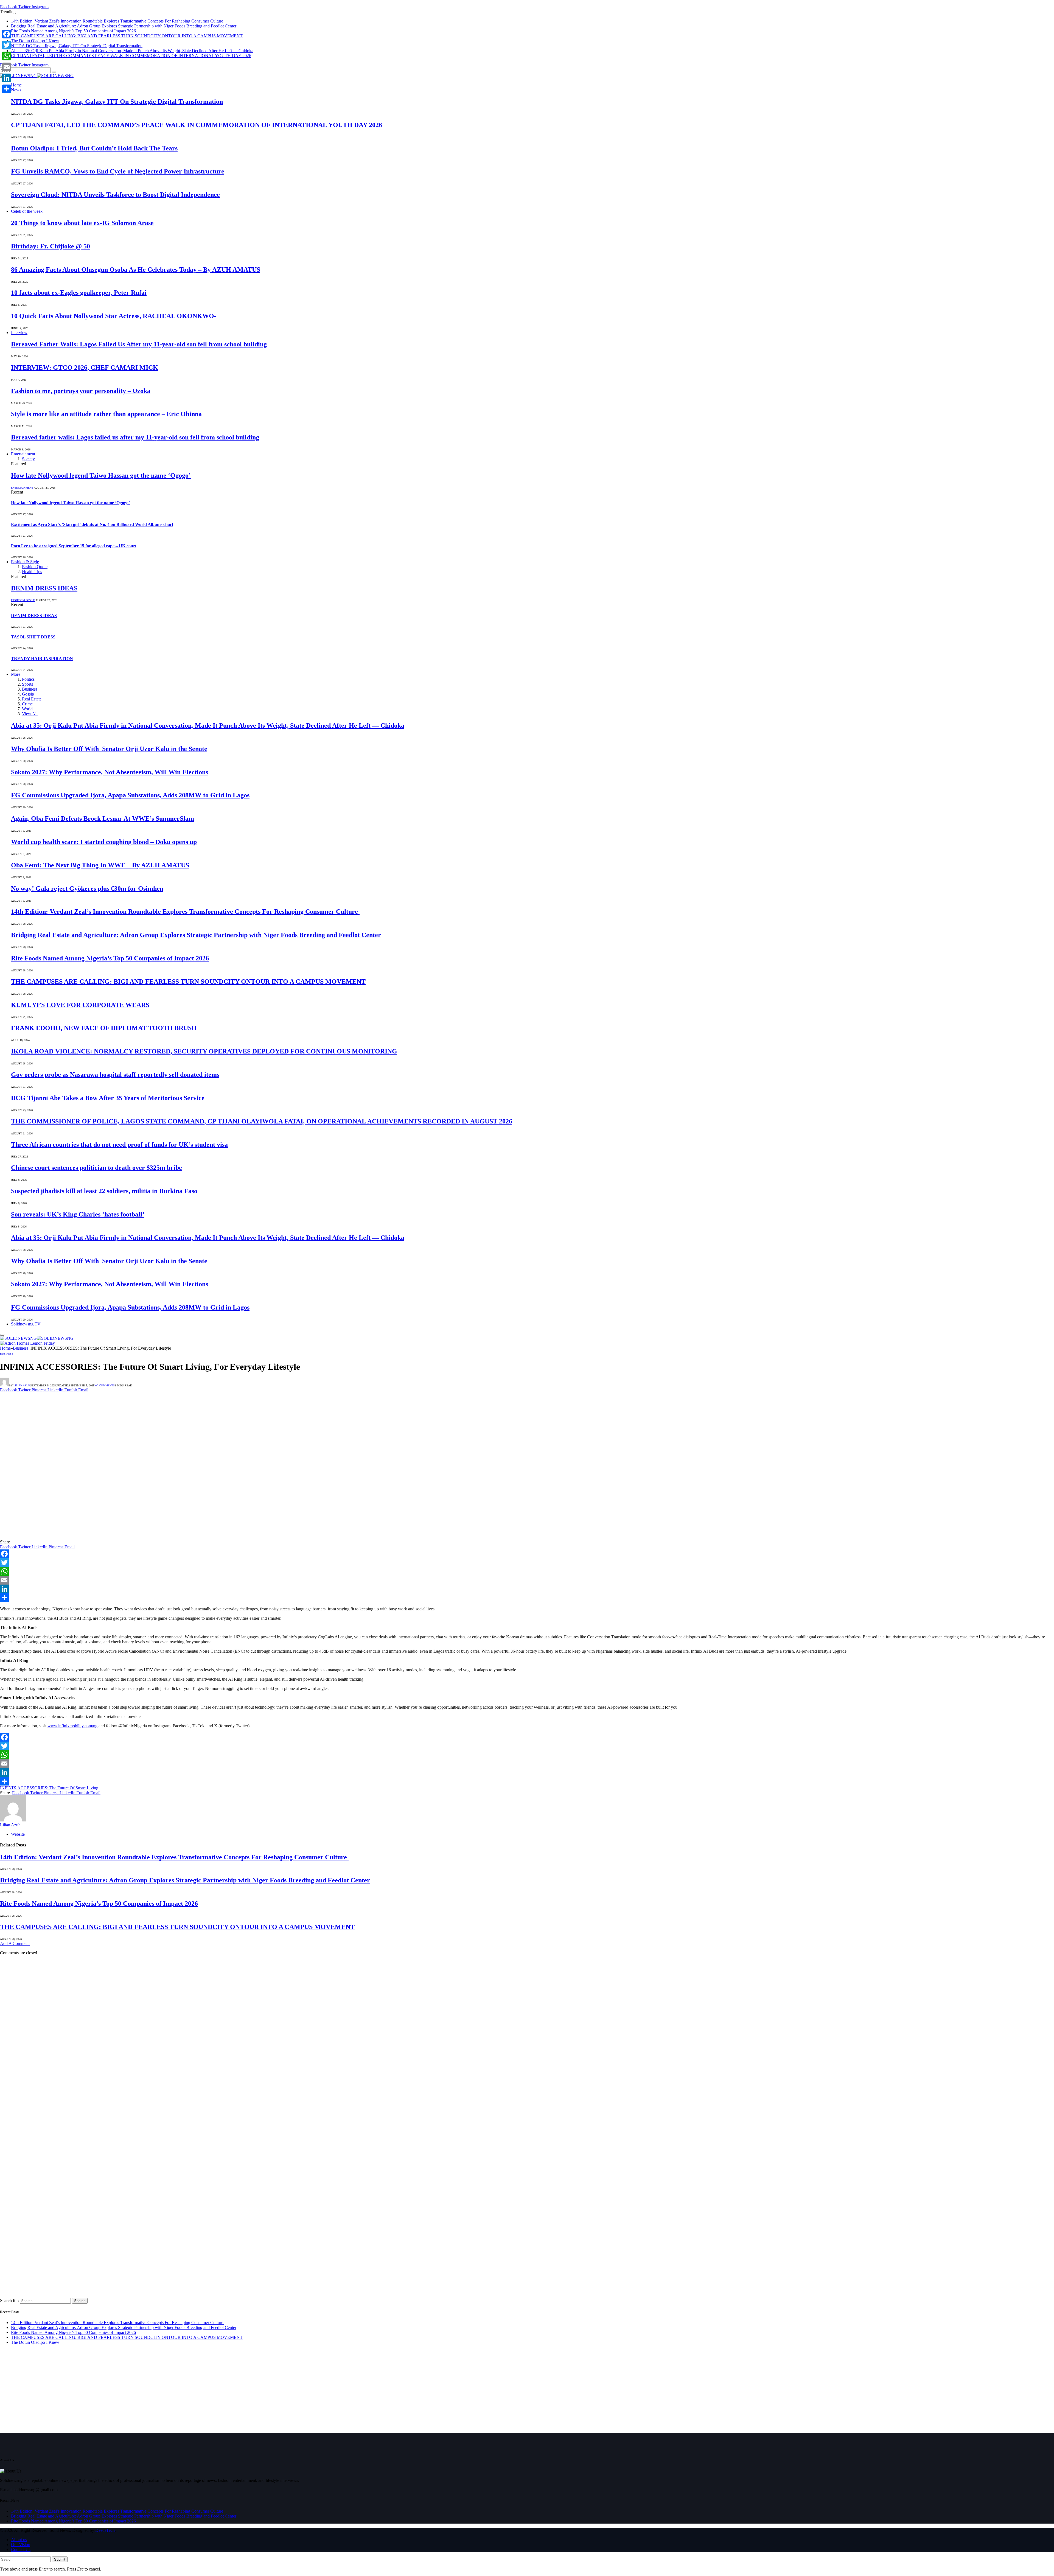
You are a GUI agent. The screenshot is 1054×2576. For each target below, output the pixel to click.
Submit (60, 2559)
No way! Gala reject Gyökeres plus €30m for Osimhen (87, 888)
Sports (27, 684)
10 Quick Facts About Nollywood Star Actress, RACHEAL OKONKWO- (114, 316)
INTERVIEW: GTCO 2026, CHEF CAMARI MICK (85, 368)
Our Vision (21, 2545)
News (16, 90)
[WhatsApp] (527, 1571)
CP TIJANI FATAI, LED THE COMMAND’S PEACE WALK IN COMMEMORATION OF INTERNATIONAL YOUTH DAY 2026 (131, 56)
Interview (19, 333)
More (16, 674)
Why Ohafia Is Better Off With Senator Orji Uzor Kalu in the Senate (109, 749)
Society (28, 459)
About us (19, 2540)
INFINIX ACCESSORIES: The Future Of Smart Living (49, 1788)
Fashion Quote (35, 567)
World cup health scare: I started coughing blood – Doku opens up (104, 842)
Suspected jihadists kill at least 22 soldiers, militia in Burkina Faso (104, 1191)
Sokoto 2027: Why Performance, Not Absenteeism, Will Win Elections (110, 772)
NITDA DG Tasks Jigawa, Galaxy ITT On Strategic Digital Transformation (77, 46)
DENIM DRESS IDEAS (44, 588)
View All (30, 714)
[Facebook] (527, 1554)
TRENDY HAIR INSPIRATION (42, 659)
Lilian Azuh (22, 1385)
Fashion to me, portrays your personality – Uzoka (81, 391)
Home (16, 85)
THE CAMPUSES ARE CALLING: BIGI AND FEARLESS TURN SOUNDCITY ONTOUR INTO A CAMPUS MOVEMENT (127, 36)
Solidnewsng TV (26, 1324)
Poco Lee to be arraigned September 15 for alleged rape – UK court (74, 546)
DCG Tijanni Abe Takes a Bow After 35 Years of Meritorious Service (108, 1098)
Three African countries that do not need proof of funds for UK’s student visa (119, 1145)
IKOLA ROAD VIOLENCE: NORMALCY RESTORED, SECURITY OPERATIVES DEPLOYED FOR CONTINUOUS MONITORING (204, 1051)
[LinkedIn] (527, 1589)
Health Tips (32, 572)
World (27, 709)
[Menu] (2, 1335)
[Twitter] (527, 1563)
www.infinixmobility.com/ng (72, 1726)
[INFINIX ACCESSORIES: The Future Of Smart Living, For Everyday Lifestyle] (112, 1537)
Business (30, 689)
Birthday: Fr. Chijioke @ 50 (51, 246)
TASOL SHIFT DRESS (33, 637)
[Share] (527, 1598)
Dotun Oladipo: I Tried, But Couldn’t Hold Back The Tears (94, 148)
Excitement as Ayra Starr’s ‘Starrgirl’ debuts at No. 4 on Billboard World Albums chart (92, 524)
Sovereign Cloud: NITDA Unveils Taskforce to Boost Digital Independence (115, 195)
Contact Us (21, 2550)
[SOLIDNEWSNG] (37, 76)
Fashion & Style (25, 562)
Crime (27, 704)
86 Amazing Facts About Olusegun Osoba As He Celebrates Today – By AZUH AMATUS (136, 270)
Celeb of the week (27, 211)
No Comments (105, 1385)
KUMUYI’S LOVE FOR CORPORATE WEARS (80, 1005)
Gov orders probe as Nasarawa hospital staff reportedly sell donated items (115, 1075)
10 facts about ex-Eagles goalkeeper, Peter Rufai (79, 293)
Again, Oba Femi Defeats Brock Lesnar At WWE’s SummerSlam (103, 819)
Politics (28, 679)
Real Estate (32, 699)
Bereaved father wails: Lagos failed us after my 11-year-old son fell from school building (135, 437)
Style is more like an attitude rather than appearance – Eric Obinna (106, 414)
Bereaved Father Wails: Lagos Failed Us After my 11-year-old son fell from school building (139, 344)
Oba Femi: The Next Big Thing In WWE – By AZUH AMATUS (100, 865)
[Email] (527, 1580)
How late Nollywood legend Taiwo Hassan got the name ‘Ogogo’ (101, 475)
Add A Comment (15, 1943)
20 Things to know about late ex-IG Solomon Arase (82, 223)
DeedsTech (105, 2530)
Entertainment (23, 454)
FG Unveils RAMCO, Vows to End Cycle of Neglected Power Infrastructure (118, 171)
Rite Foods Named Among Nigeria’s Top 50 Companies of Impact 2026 (73, 31)
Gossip (28, 694)
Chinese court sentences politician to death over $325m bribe (96, 1168)
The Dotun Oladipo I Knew (35, 41)
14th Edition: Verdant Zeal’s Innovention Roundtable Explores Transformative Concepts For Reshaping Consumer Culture (118, 21)
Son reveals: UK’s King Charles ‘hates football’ (78, 1214)
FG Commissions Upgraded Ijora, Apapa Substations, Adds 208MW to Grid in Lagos (130, 795)
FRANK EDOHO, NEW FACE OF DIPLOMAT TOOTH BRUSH (104, 1028)
